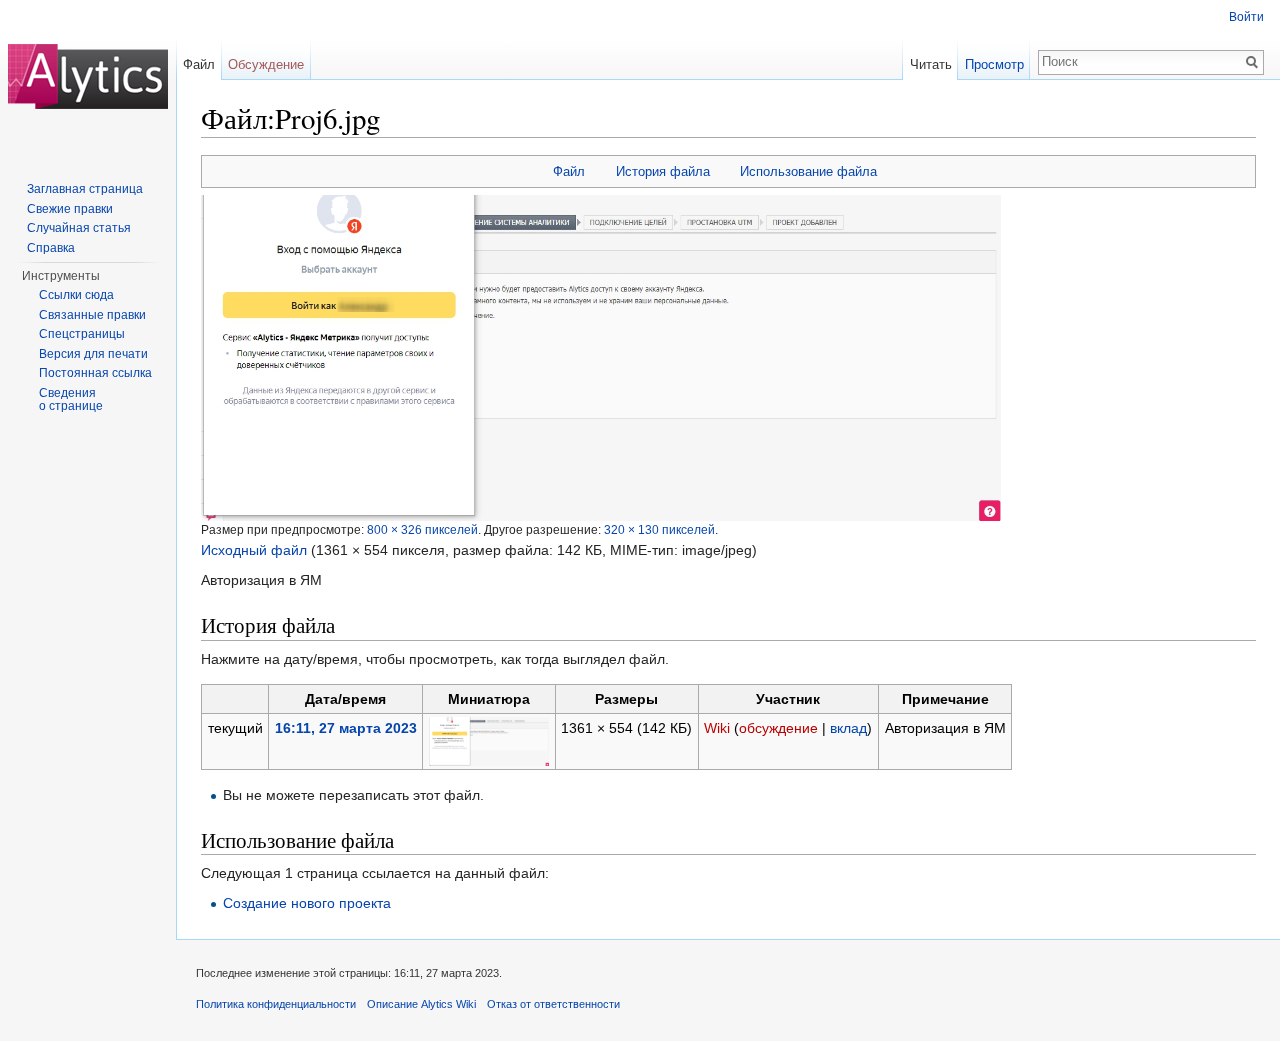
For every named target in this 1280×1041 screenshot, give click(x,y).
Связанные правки (92, 315)
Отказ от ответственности (553, 1004)
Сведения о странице (71, 400)
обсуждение (778, 728)
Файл (569, 171)
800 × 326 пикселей (422, 529)
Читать (931, 64)
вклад (848, 728)
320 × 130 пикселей (659, 529)
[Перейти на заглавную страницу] (88, 80)
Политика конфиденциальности (276, 1004)
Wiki (717, 728)
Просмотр (994, 64)
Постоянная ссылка (95, 373)
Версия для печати (93, 354)
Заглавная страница (85, 189)
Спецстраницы (82, 334)
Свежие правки (70, 209)
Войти (1246, 17)
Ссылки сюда (76, 295)
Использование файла (808, 171)
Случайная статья (79, 228)
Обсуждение (266, 64)
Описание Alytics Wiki (421, 1004)
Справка (51, 248)
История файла (663, 171)
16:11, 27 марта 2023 (346, 728)
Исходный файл (254, 550)
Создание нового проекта (307, 903)
